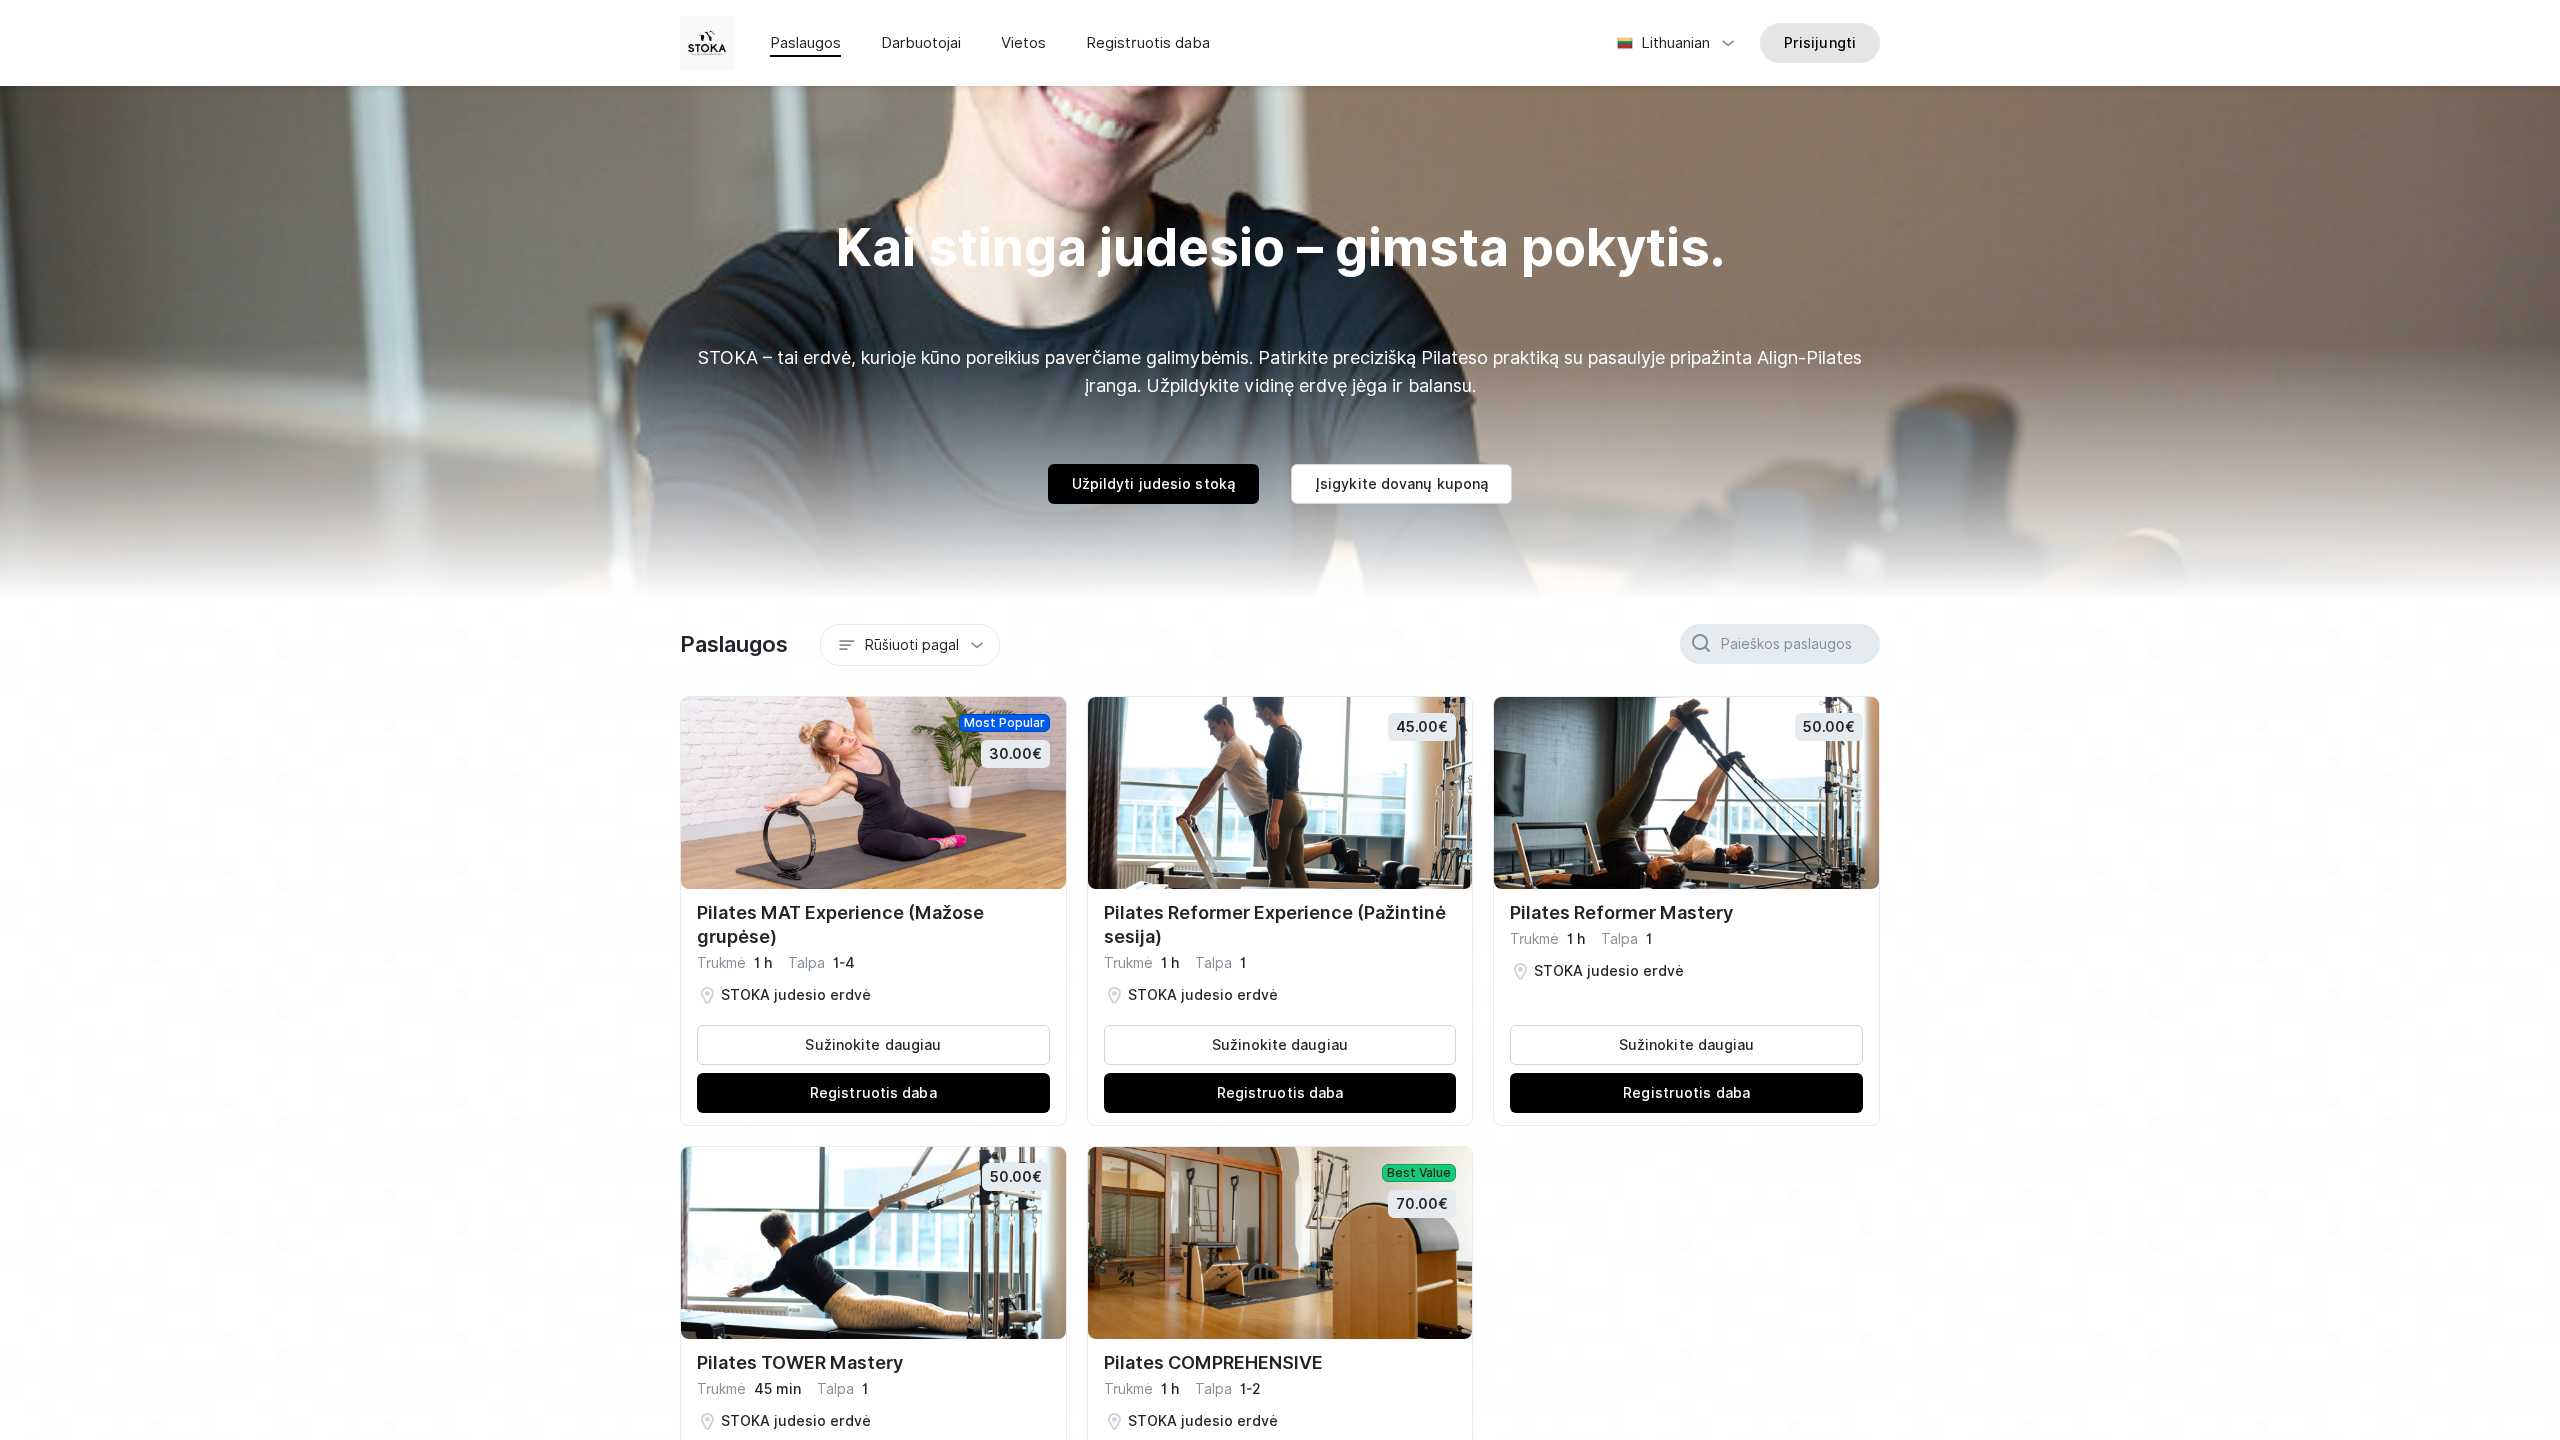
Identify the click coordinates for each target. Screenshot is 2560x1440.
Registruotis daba (1148, 43)
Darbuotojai (921, 43)
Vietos (1023, 43)
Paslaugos (805, 43)
